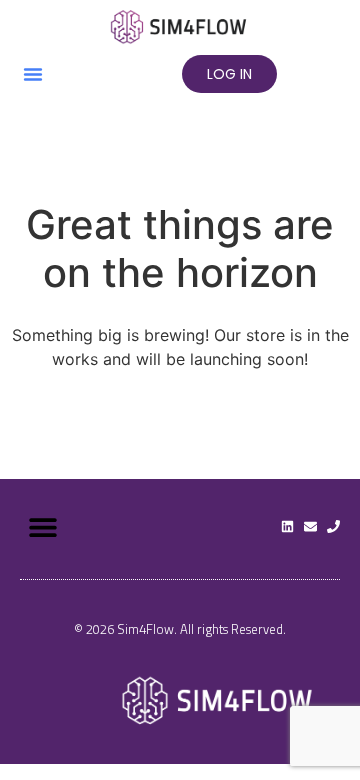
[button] (33, 74)
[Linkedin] (287, 526)
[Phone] (333, 526)
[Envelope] (310, 526)
